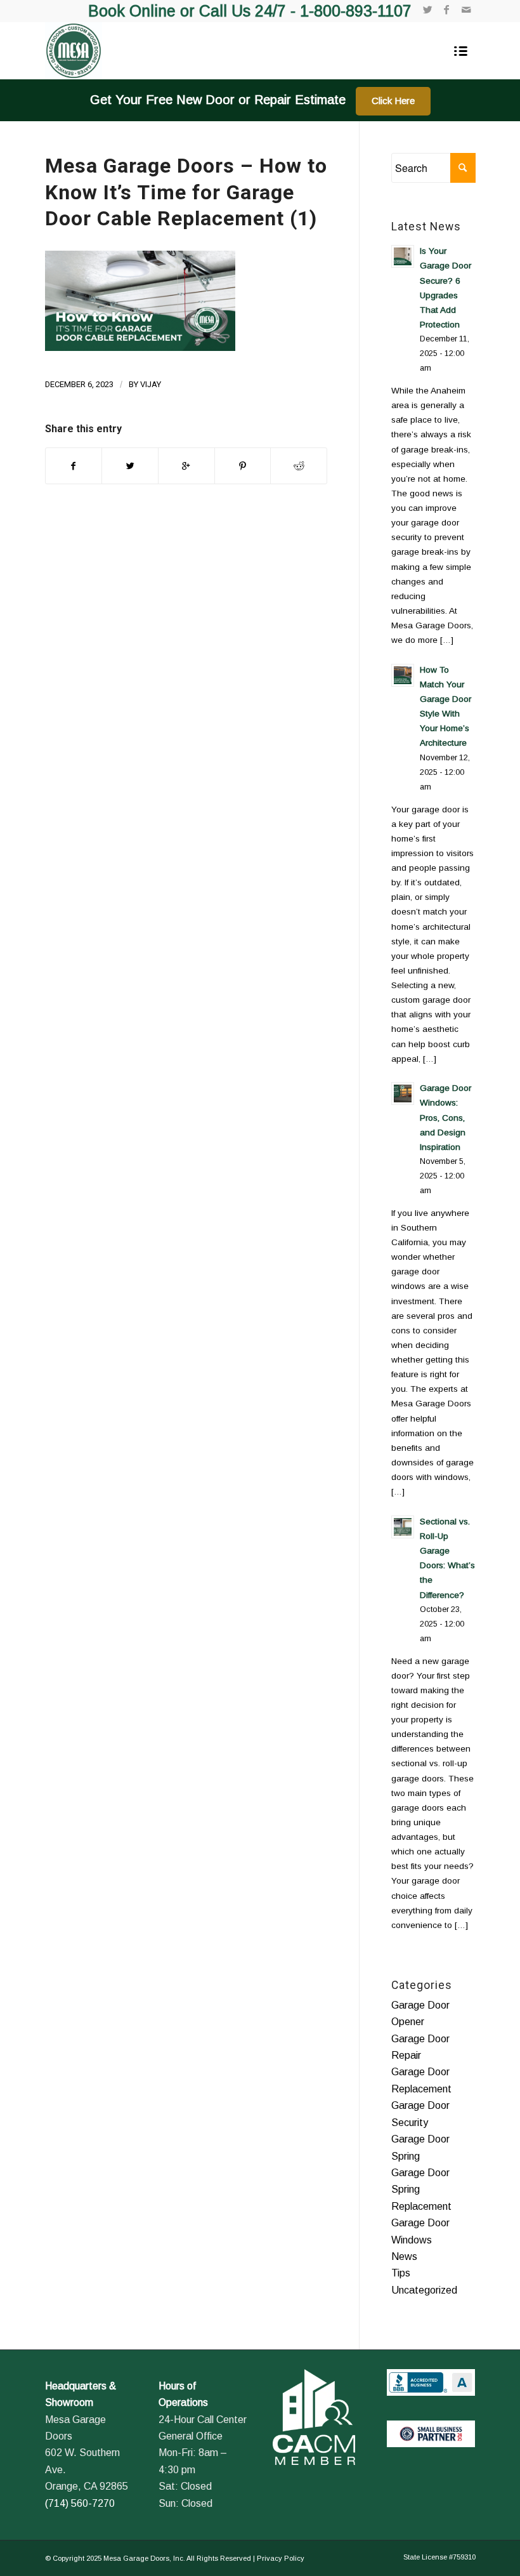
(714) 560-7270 (80, 2503)
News (404, 2256)
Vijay (151, 384)
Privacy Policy (281, 2558)
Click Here (393, 101)
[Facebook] (447, 10)
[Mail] (466, 10)
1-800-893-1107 (356, 11)
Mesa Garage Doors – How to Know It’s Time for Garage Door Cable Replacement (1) (186, 192)
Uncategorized (424, 2290)
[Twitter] (428, 10)
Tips (401, 2273)
